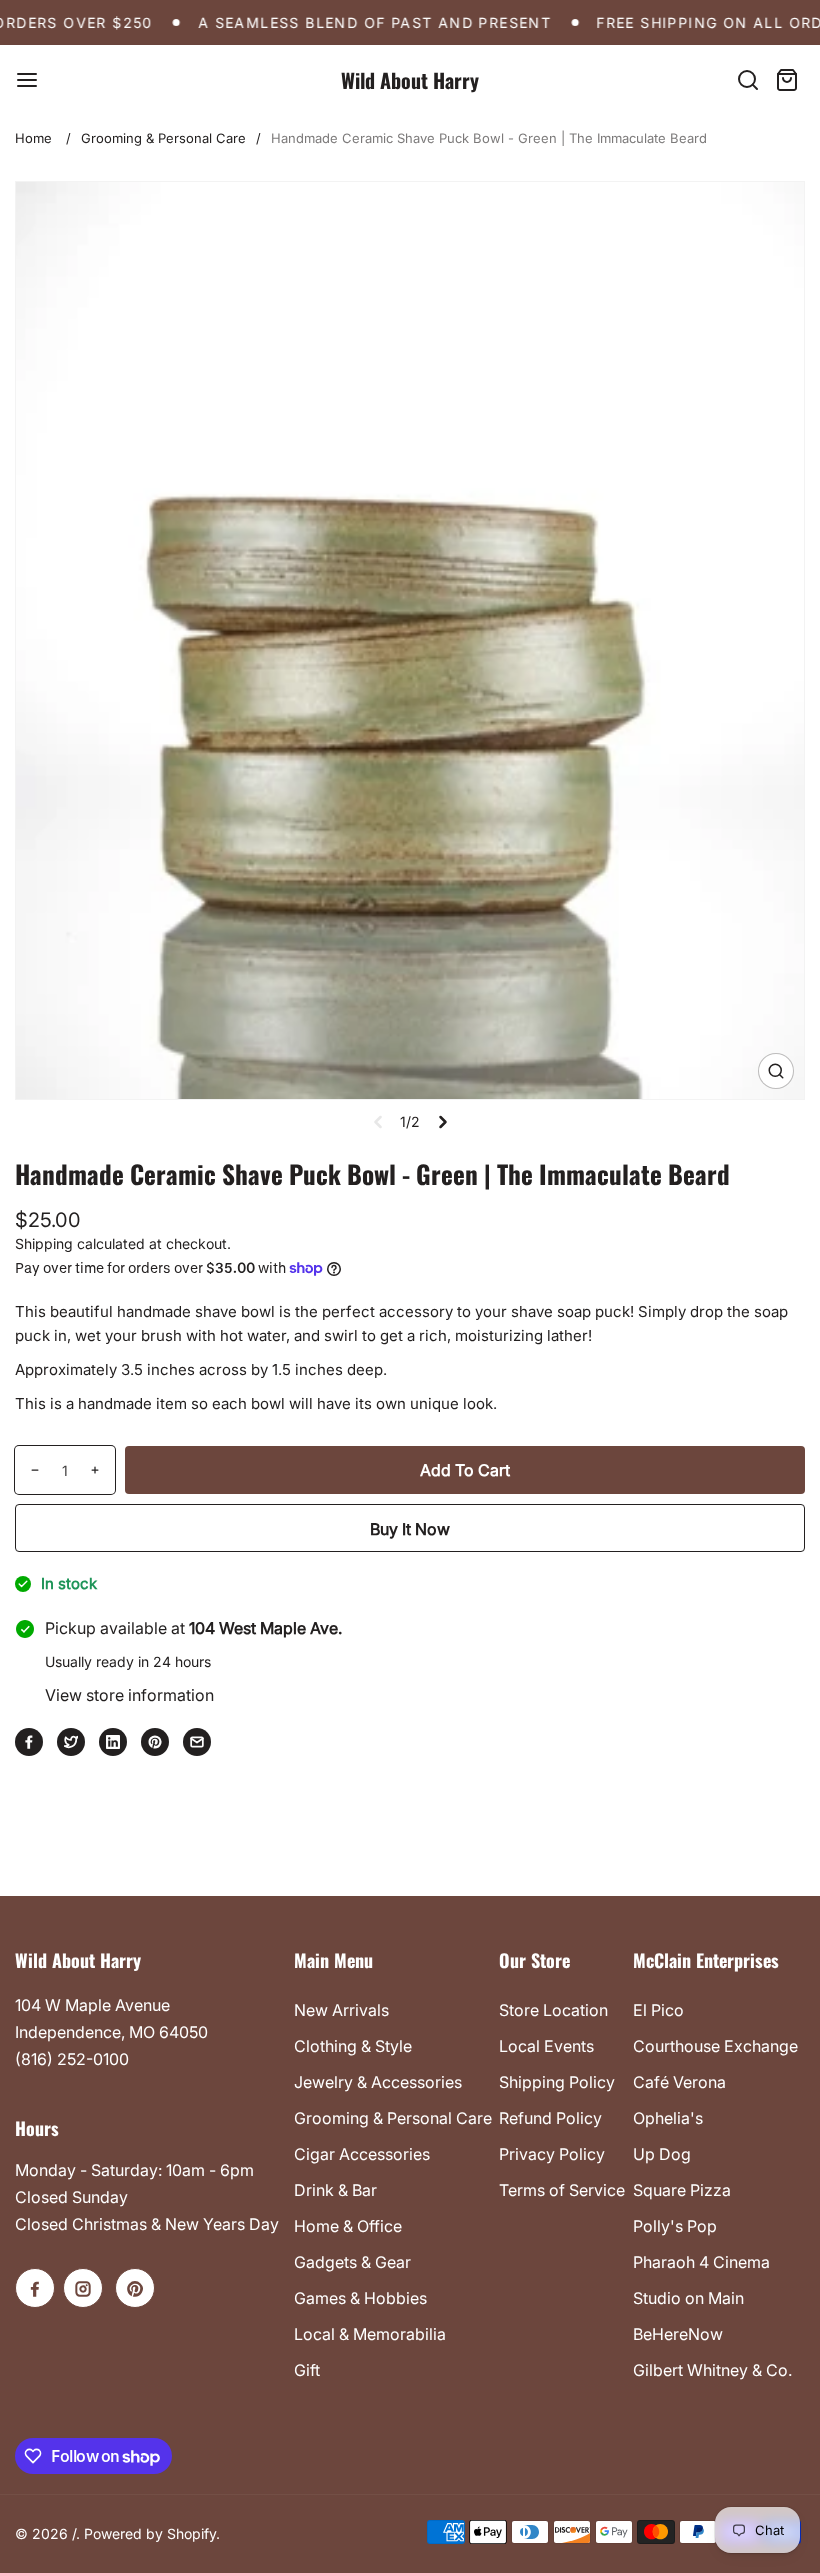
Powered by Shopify (150, 2533)
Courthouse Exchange (715, 2046)
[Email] (197, 1742)
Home (33, 138)
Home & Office (348, 2226)
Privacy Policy (552, 2154)
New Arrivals (341, 2010)
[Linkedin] (113, 1742)
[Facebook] (29, 1742)
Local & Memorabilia (370, 2334)
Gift (307, 2370)
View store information (129, 1695)
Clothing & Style (353, 2046)
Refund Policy (550, 2118)
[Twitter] (71, 1742)
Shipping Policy (557, 2082)
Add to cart (465, 1470)
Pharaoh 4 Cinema (701, 2262)
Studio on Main (688, 2298)
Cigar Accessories (362, 2154)
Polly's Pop (675, 2226)
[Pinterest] (155, 1742)
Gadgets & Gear (352, 2262)
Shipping (44, 1243)
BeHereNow (678, 2334)
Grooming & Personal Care (163, 138)
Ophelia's (668, 2118)
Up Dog (662, 2154)
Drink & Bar (335, 2190)
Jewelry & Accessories (378, 2082)
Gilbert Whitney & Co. (712, 2370)
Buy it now (410, 1529)
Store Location (553, 2010)
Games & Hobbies (360, 2298)
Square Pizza (682, 2190)
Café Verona (679, 2082)
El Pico (658, 2010)
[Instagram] (83, 2288)
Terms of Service (562, 2190)
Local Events (546, 2046)
